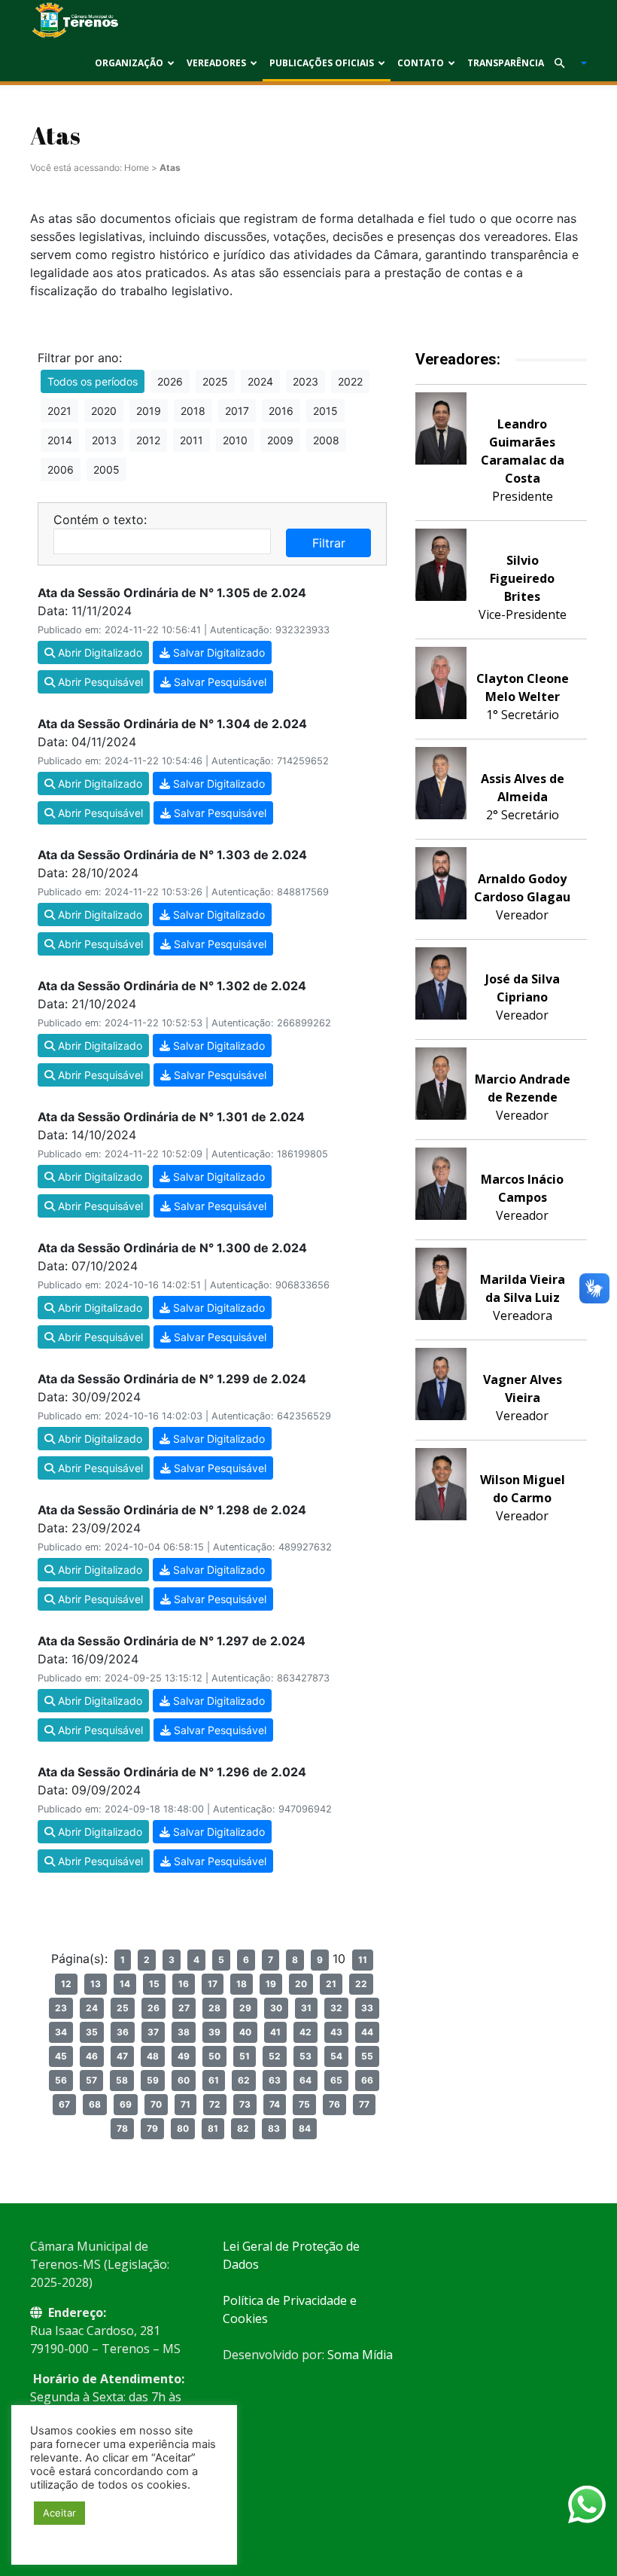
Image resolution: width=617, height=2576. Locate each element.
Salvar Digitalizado (217, 652)
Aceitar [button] (59, 2513)
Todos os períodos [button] (93, 381)
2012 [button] (148, 440)
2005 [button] (106, 469)
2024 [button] (260, 381)
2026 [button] (170, 381)
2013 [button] (104, 440)
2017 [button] (237, 411)
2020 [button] (104, 411)
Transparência (506, 63)
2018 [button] (193, 411)
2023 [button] (305, 381)
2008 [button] (326, 440)
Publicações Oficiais (322, 63)
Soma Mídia (360, 2355)
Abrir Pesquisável (99, 682)
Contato (421, 63)
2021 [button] (59, 411)
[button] (564, 63)
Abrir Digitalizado (99, 652)
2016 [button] (281, 411)
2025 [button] (215, 381)
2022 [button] (350, 381)
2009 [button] (280, 440)
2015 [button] (325, 411)
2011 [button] (191, 440)
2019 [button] (149, 411)
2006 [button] (61, 469)
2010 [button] (235, 440)
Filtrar (329, 543)
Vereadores (216, 63)
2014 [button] (60, 440)
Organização (129, 63)
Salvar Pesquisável (219, 682)
